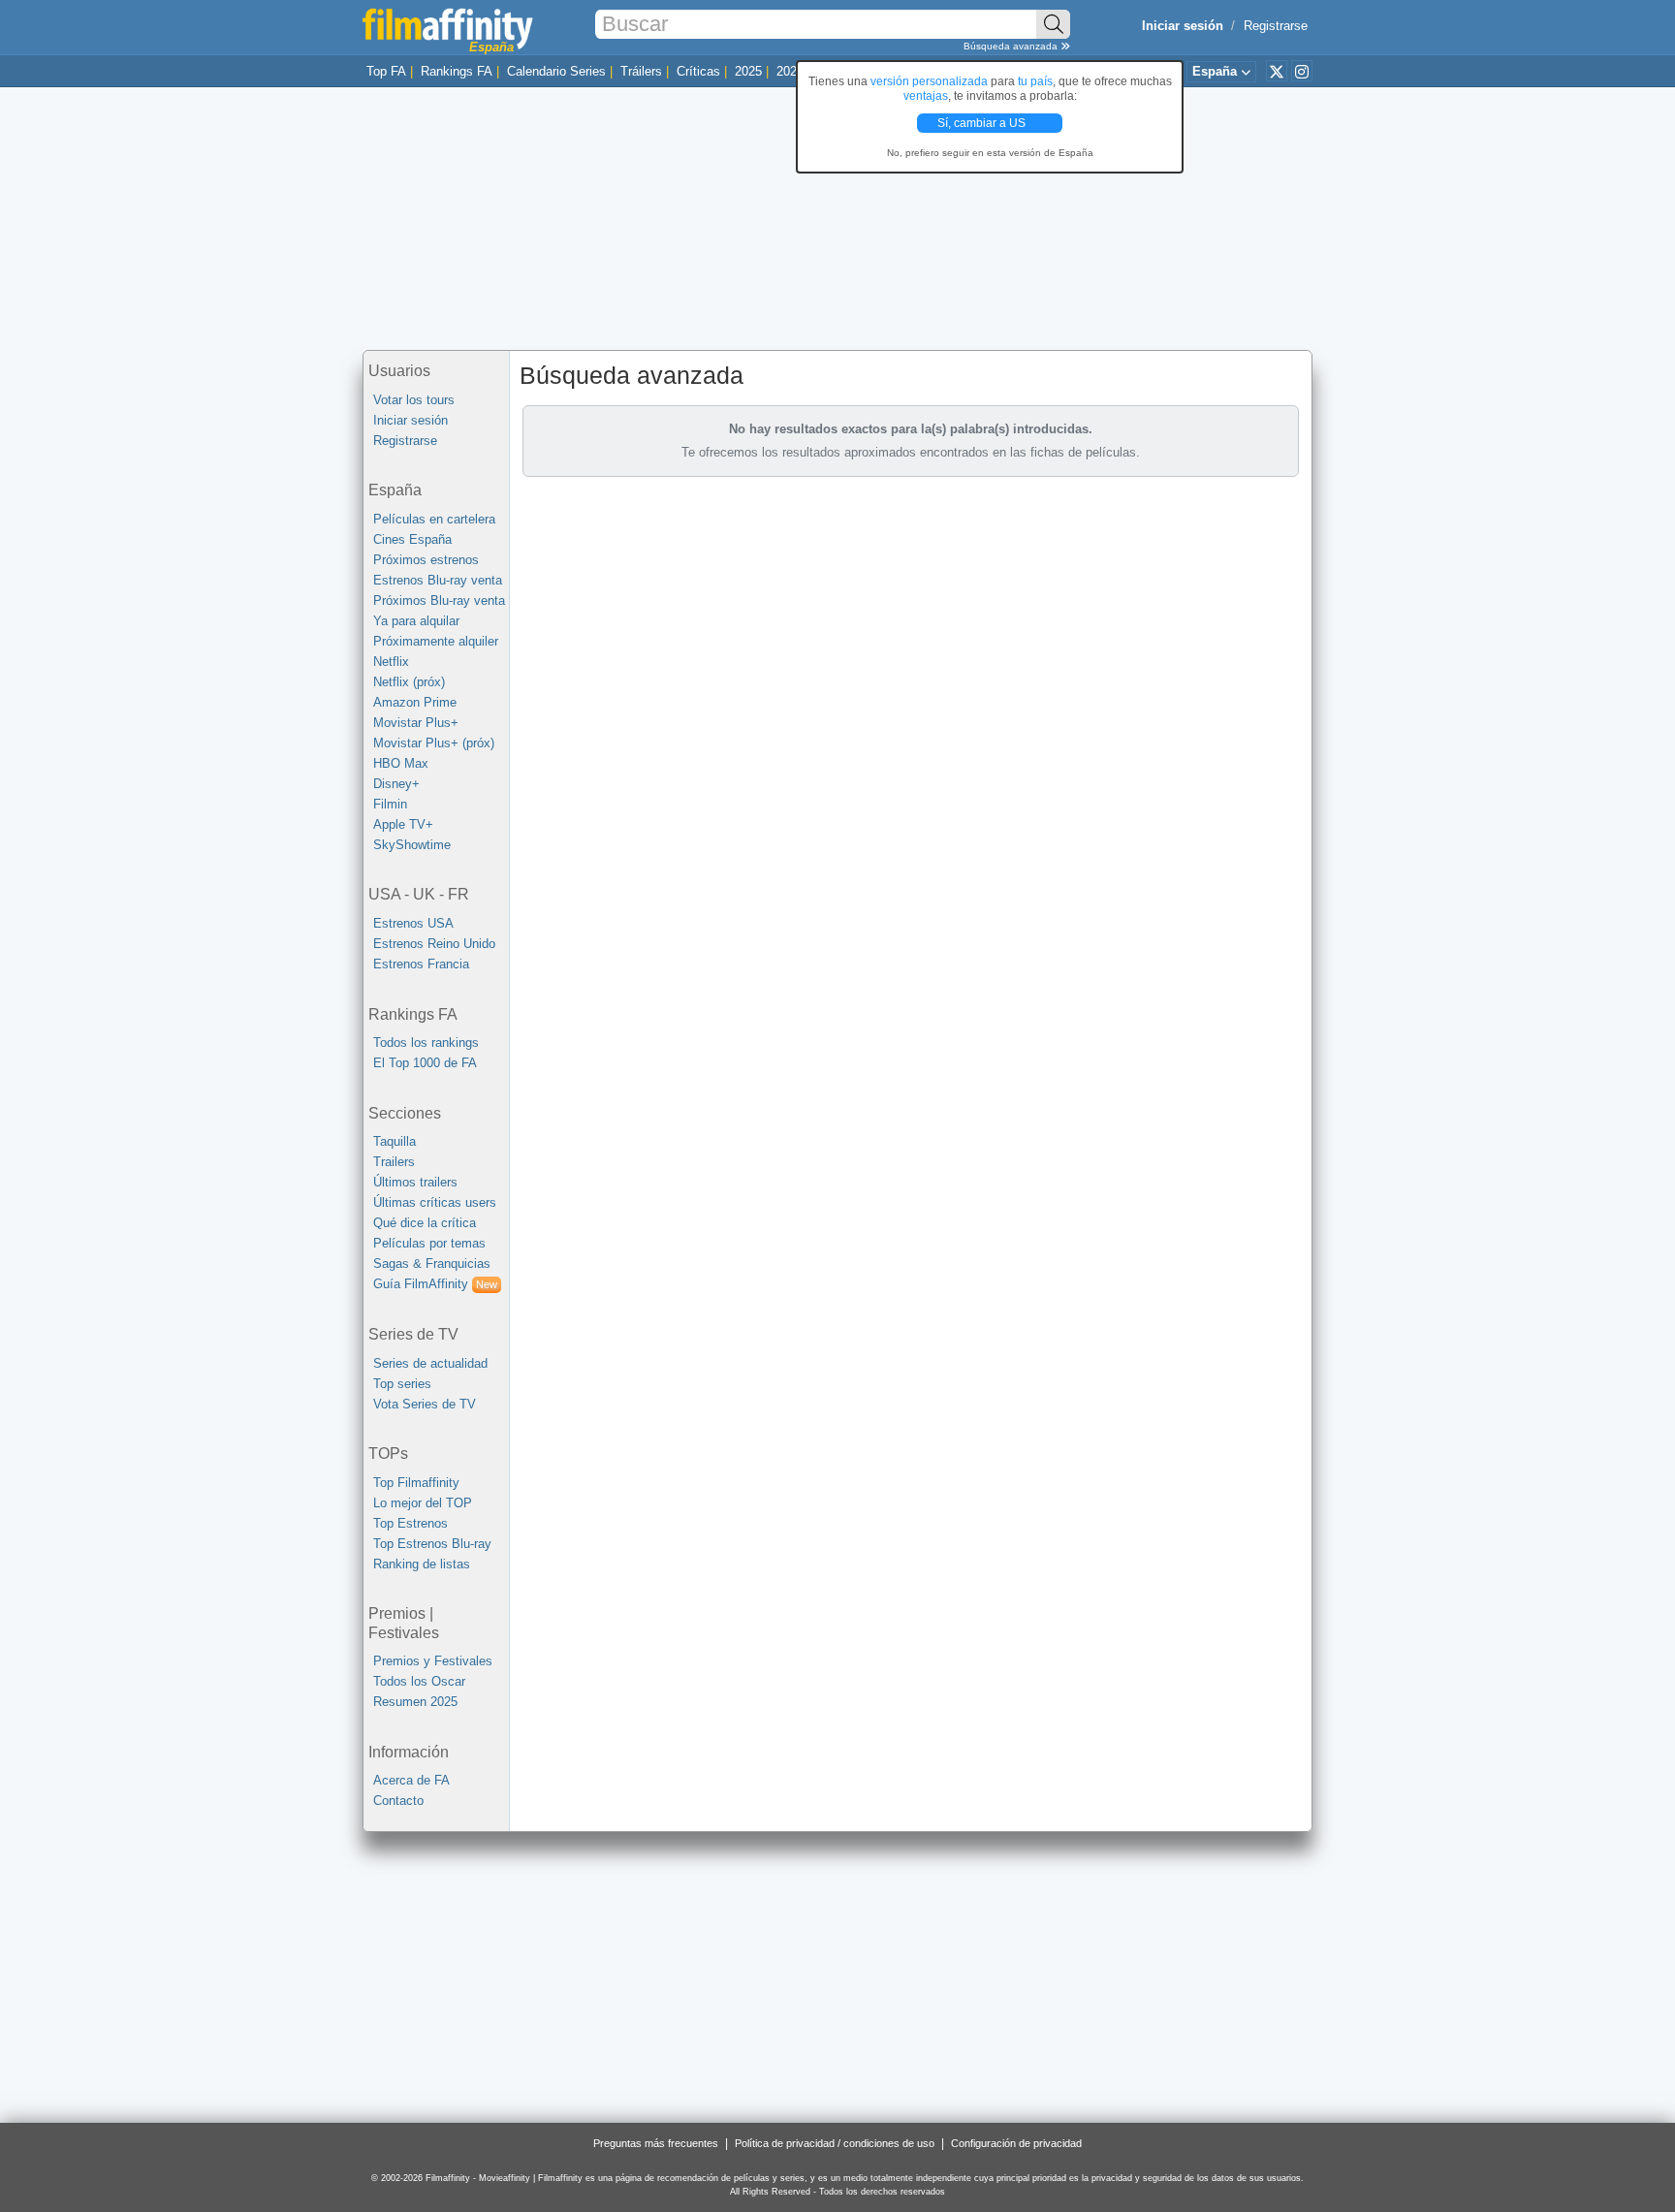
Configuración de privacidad (1016, 2143)
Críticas (698, 71)
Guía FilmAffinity (435, 1284)
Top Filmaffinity (416, 1483)
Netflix (391, 662)
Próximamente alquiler (436, 641)
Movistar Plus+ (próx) (434, 743)
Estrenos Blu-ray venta (438, 580)
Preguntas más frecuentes (656, 2143)
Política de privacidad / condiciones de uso (835, 2143)
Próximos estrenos (426, 560)
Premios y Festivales (433, 1661)
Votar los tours (414, 400)
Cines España (412, 539)
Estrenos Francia (421, 964)
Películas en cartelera (434, 519)
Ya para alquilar (416, 621)
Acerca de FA (411, 1780)
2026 (790, 71)
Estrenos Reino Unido (434, 944)
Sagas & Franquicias (432, 1264)
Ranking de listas (422, 1564)
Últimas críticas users (435, 1202)
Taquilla (395, 1141)
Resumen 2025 (415, 1702)
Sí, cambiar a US (983, 123)
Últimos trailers (415, 1182)
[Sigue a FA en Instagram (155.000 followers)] (1302, 71)
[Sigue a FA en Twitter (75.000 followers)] (1277, 71)
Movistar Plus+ (416, 723)
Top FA (386, 71)
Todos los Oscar (419, 1681)
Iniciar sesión (411, 420)
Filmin (390, 804)
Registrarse (1276, 26)
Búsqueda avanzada (1012, 46)
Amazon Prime (415, 702)
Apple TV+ (403, 824)
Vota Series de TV (425, 1404)
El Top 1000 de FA (425, 1063)
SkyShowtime (412, 845)
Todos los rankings (426, 1043)
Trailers (394, 1162)
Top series (402, 1384)
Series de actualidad (430, 1363)
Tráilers (641, 71)
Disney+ (396, 784)
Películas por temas (429, 1243)
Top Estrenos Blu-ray (432, 1544)
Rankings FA (457, 71)
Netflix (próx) (409, 682)
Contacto (398, 1801)
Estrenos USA (413, 923)
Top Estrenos (411, 1523)
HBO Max (401, 763)
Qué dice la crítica (425, 1223)
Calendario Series (556, 71)
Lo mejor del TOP (423, 1503)
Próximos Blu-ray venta (439, 600)
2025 (748, 71)
